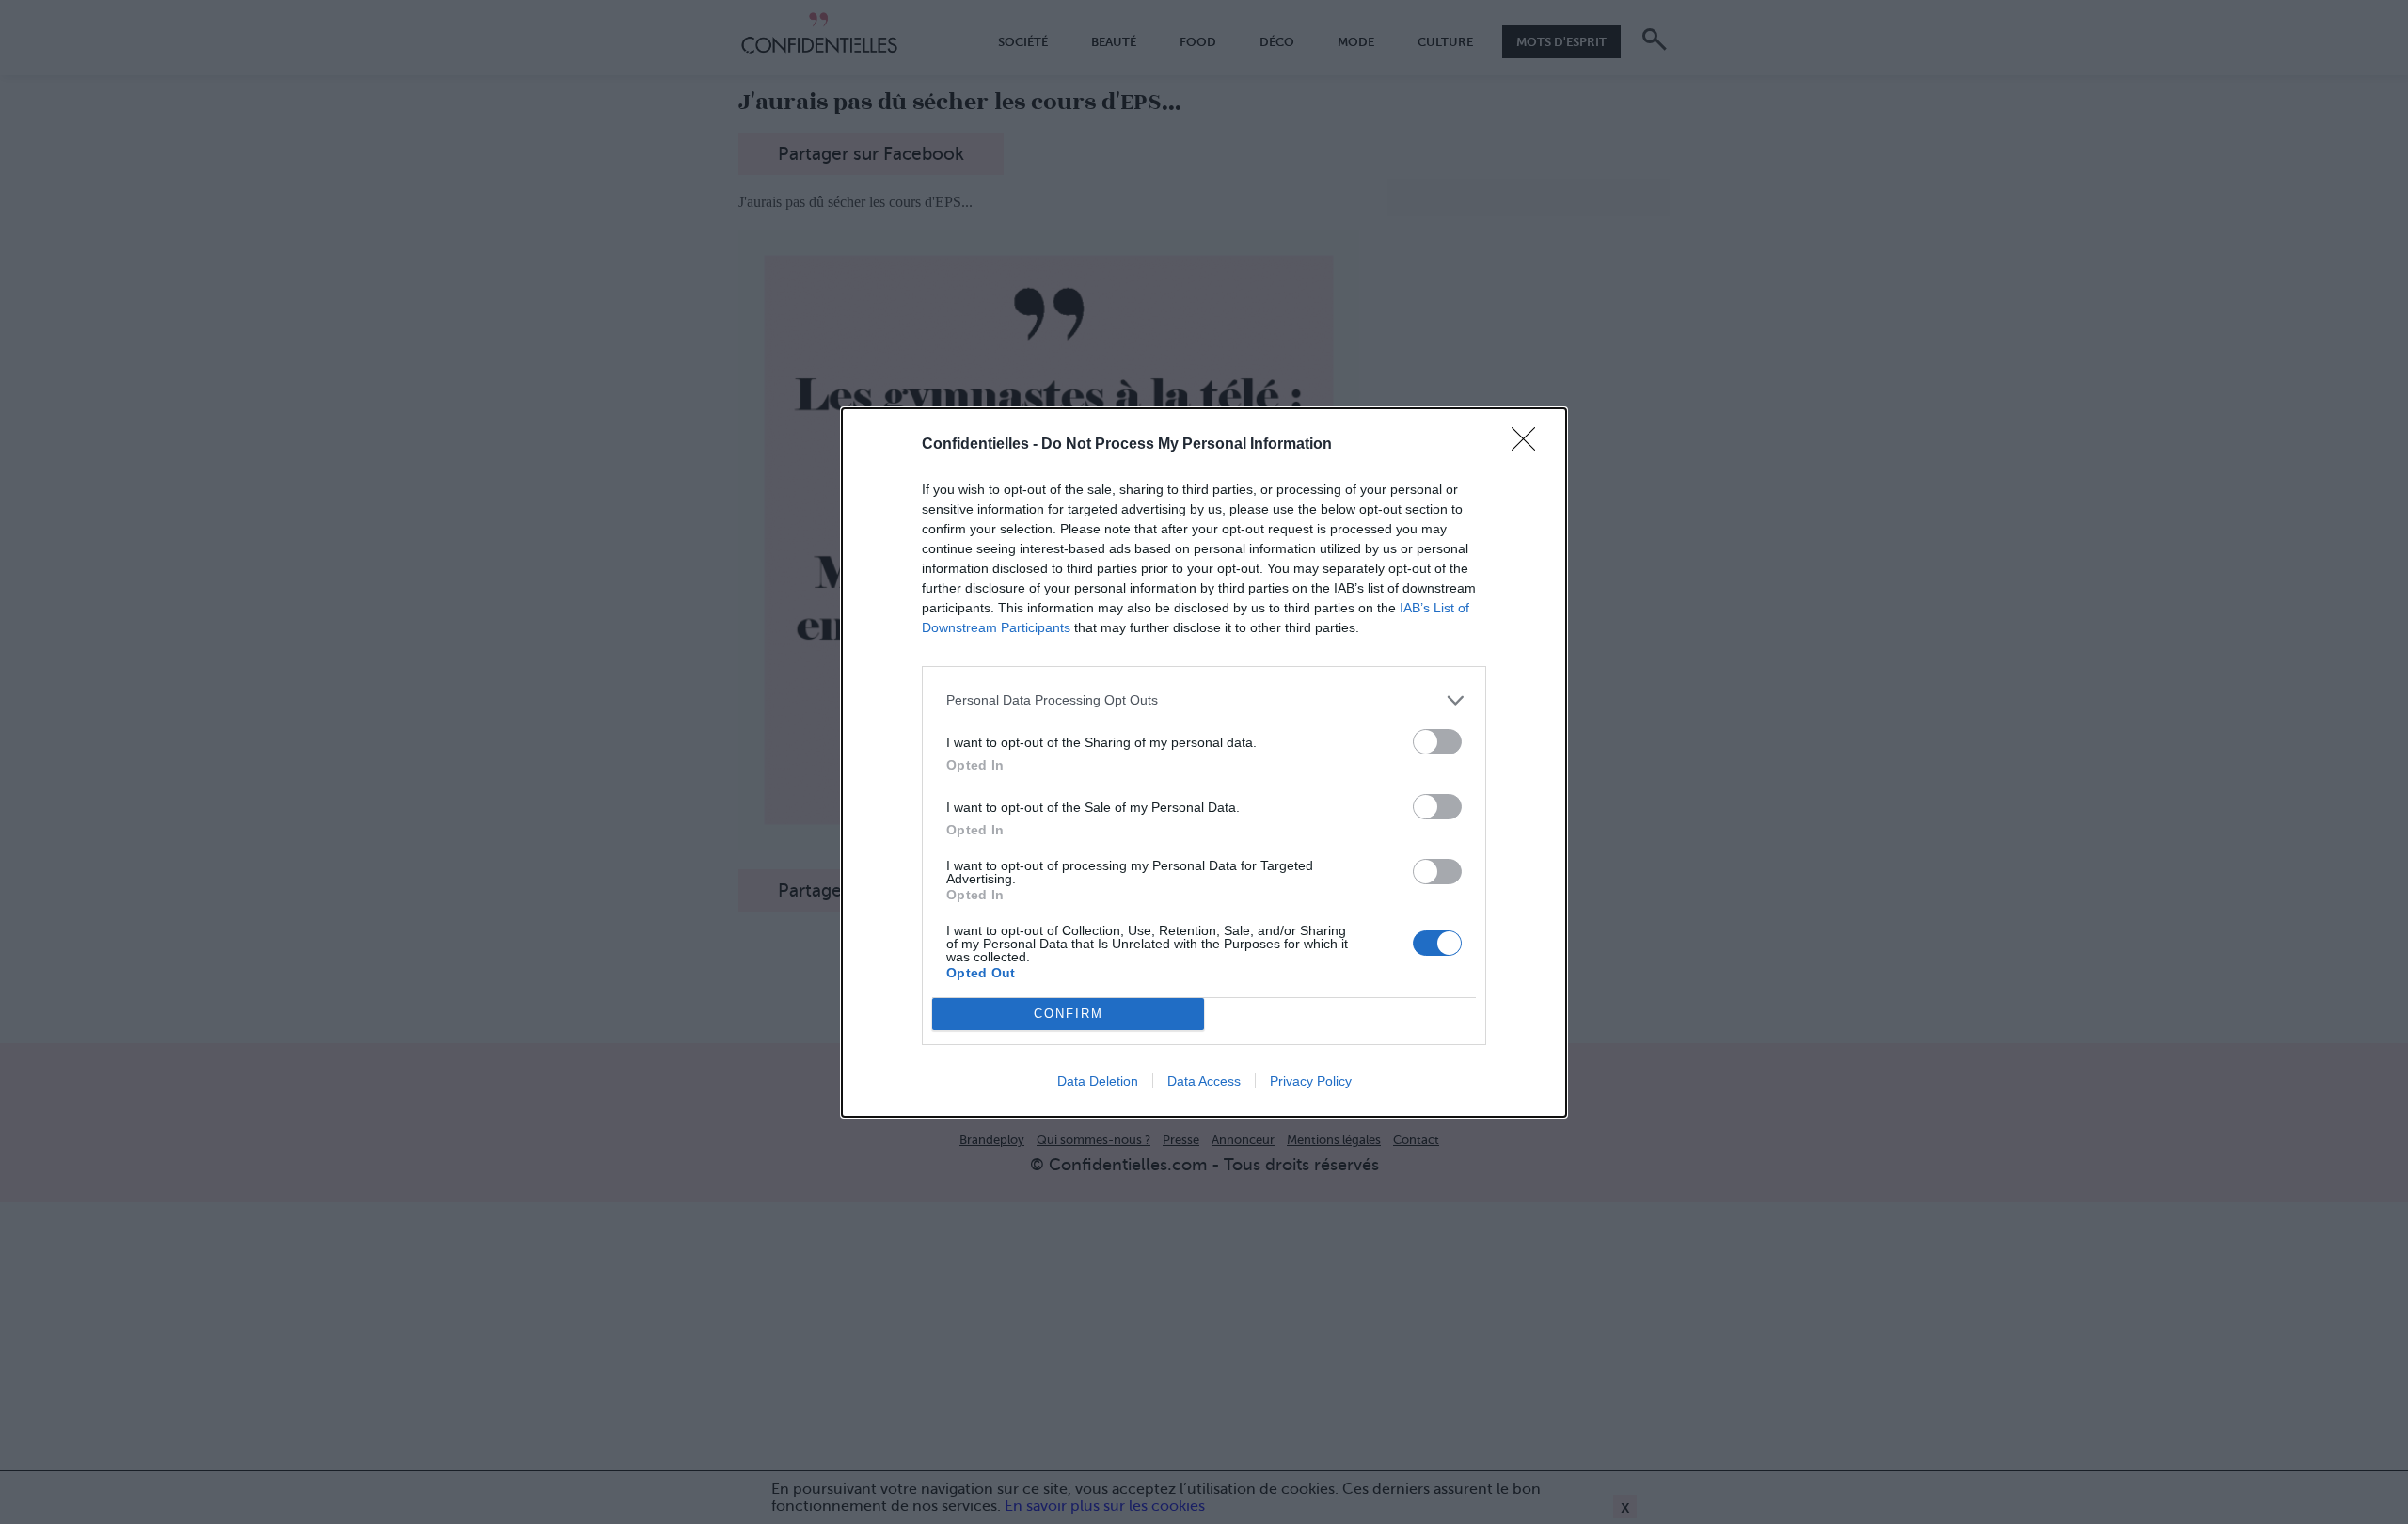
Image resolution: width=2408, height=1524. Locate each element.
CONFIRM (1069, 1014)
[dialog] (1204, 762)
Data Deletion (1098, 1081)
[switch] (1437, 742)
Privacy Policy (1311, 1081)
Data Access (1204, 1081)
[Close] (1529, 445)
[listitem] (1204, 700)
